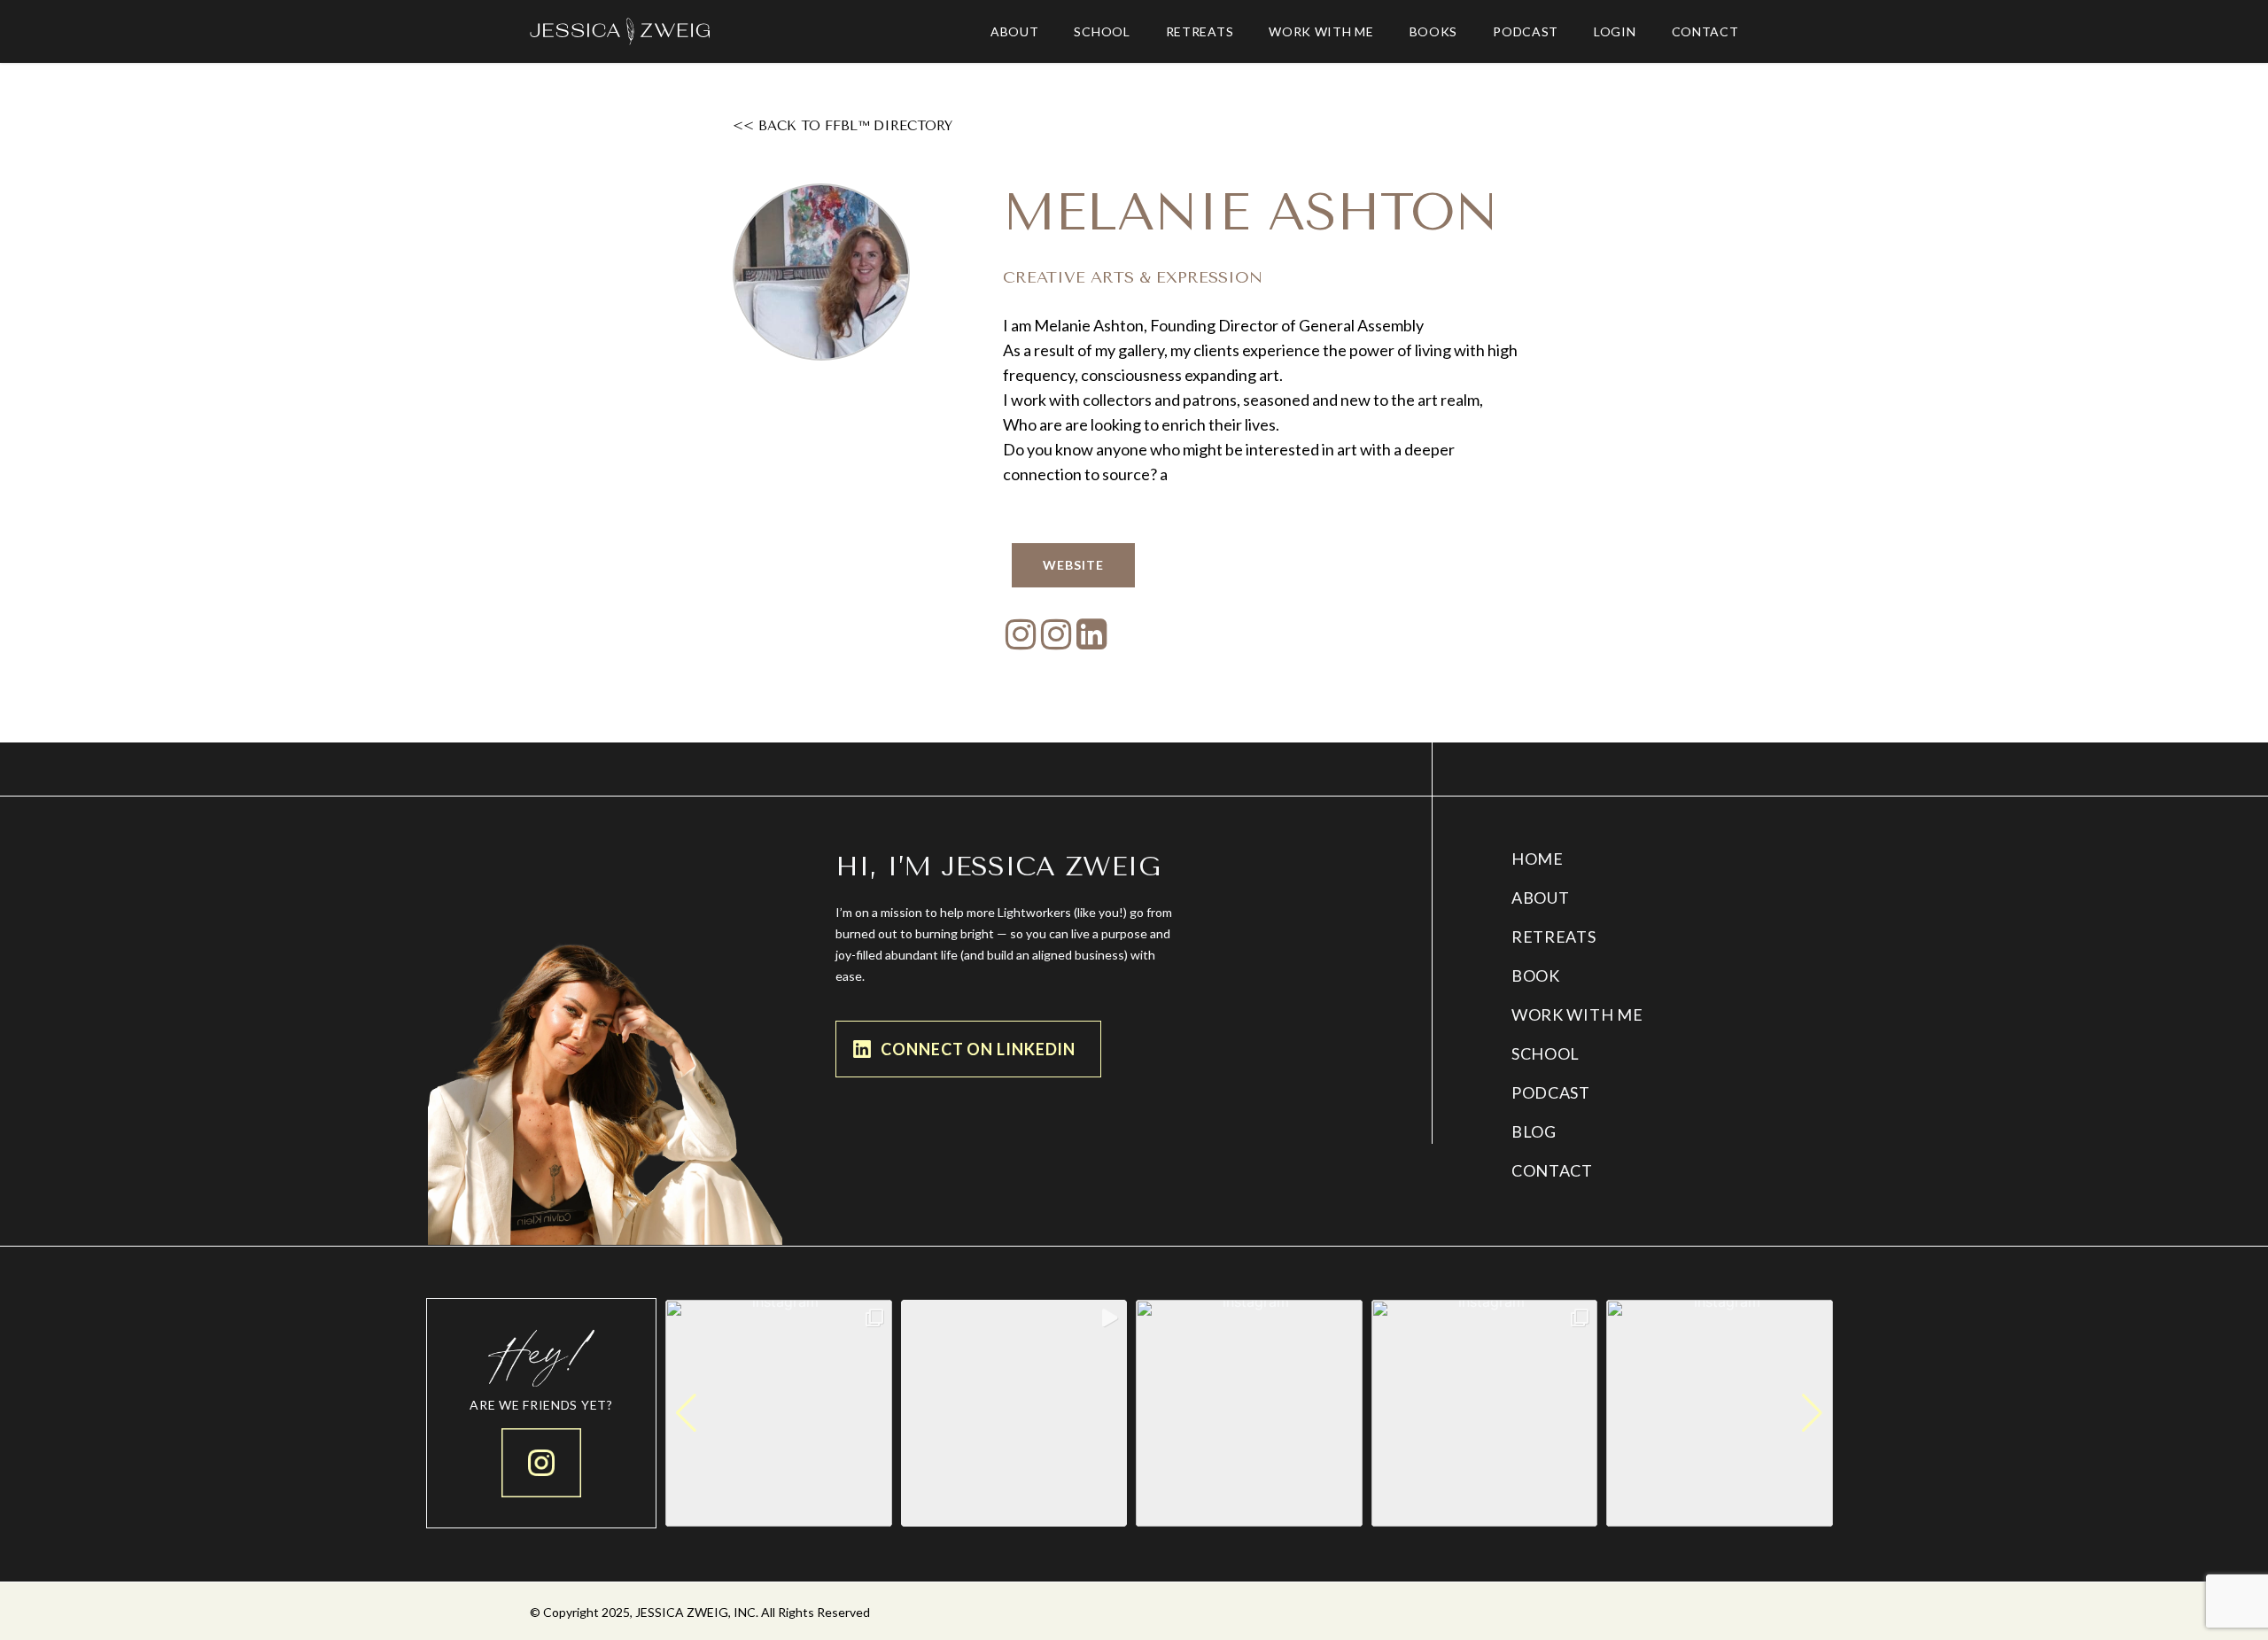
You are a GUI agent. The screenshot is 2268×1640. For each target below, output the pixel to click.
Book (1536, 975)
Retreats (1554, 937)
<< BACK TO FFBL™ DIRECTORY (843, 126)
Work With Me (1577, 1014)
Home (1538, 859)
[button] (1249, 1514)
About (1541, 898)
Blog (1534, 1131)
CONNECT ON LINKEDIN (978, 1049)
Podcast (1551, 1092)
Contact (1552, 1170)
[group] (779, 1413)
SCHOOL (1546, 1053)
